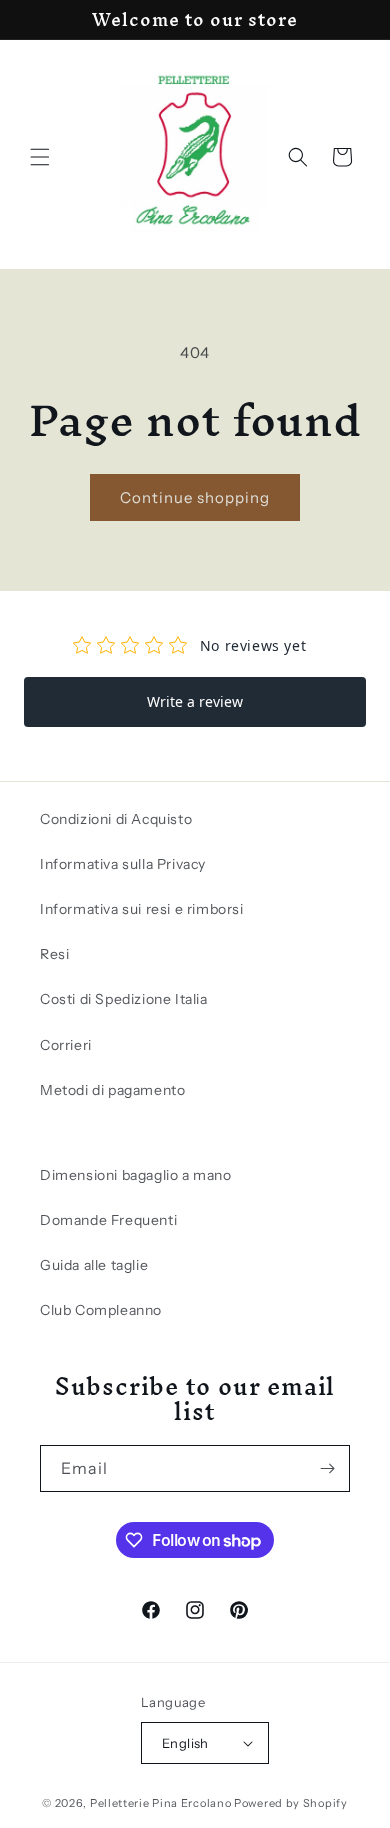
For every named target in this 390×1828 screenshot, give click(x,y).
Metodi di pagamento (112, 1090)
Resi (54, 954)
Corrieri (66, 1045)
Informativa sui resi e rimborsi (142, 909)
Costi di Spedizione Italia (124, 999)
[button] (40, 157)
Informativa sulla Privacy (123, 864)
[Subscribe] (327, 1468)
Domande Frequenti (108, 1220)
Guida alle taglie (94, 1265)
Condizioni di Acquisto (116, 819)
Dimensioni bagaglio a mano (136, 1175)
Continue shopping (195, 497)
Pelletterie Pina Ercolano (161, 1803)
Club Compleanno (101, 1310)
